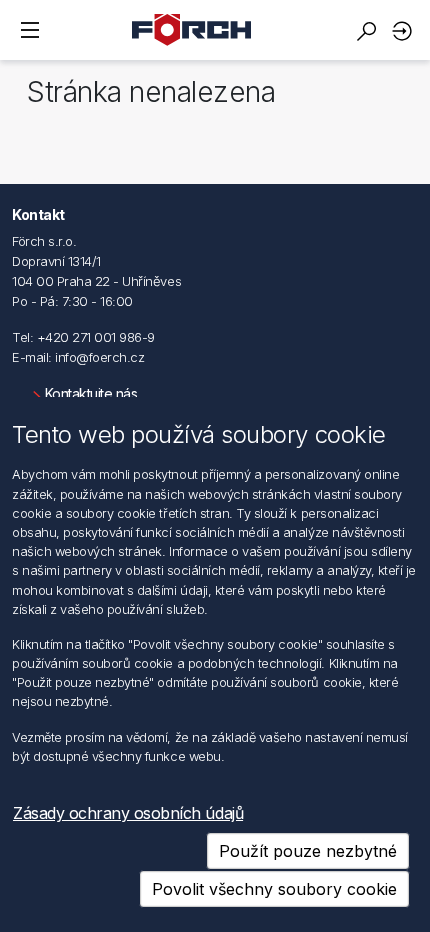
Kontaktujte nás (91, 393)
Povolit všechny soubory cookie (274, 889)
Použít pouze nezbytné (308, 851)
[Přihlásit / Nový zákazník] (405, 30)
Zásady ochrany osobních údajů (128, 813)
